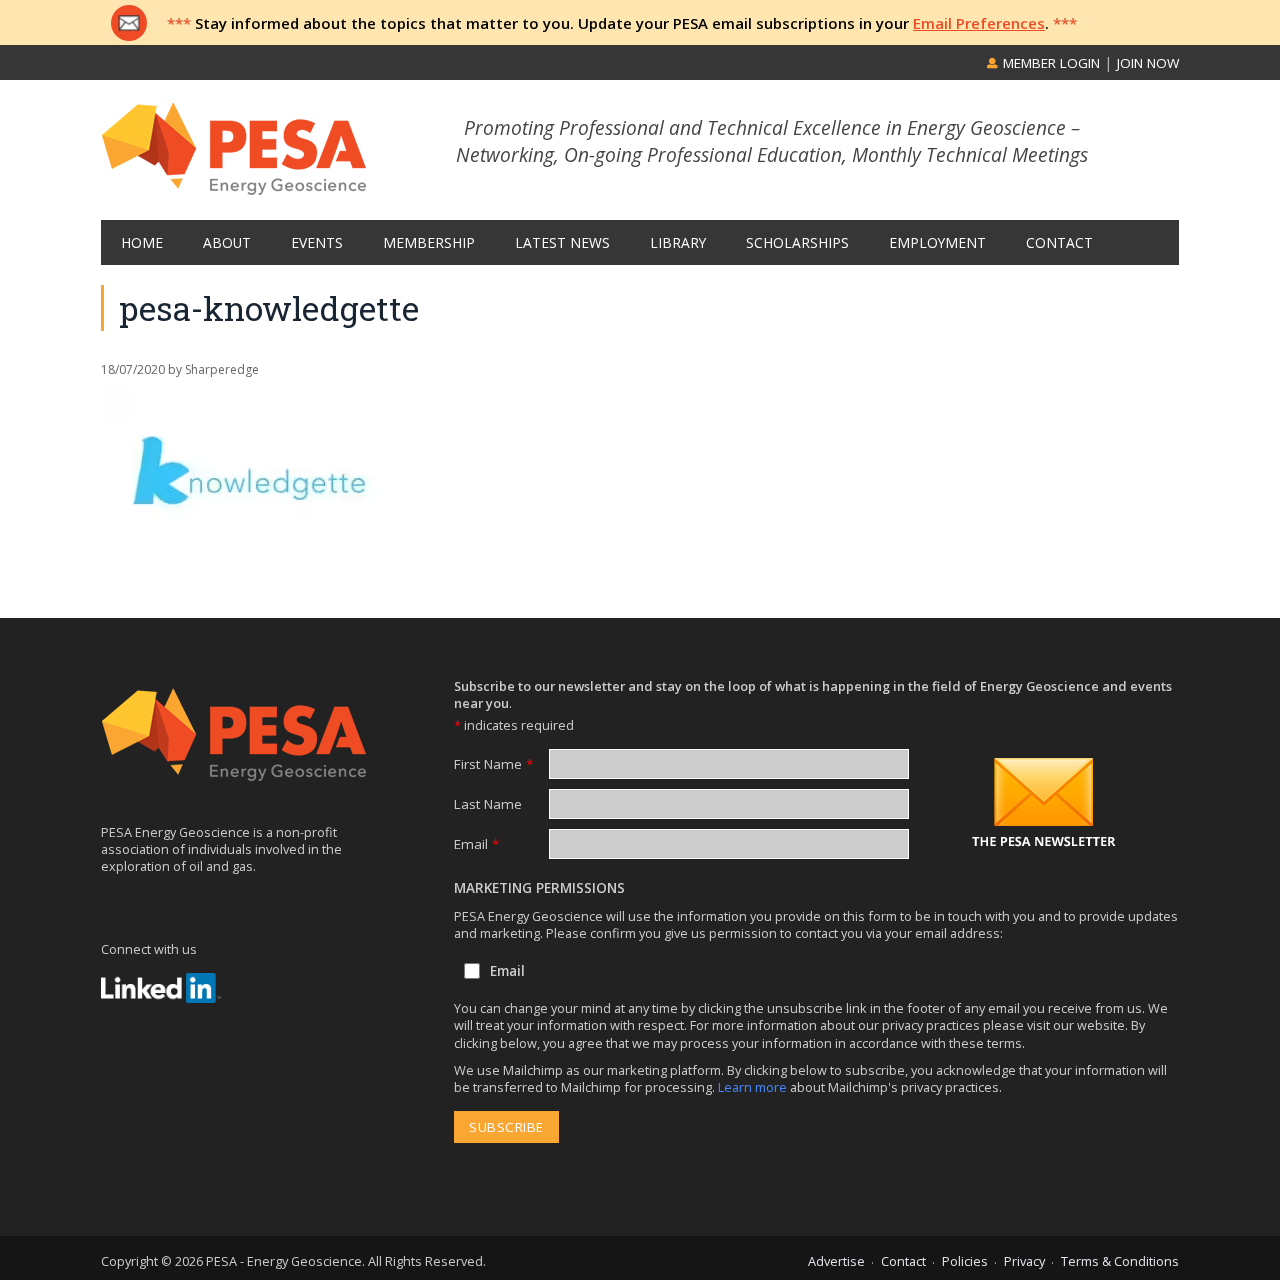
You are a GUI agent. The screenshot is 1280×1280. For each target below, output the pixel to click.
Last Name (488, 804)
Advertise (836, 1261)
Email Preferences (979, 23)
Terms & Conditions (1120, 1261)
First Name (493, 764)
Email (476, 844)
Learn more (754, 1087)
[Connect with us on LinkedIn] (161, 988)
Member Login (1049, 63)
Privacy (1024, 1261)
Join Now (1148, 63)
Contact (903, 1261)
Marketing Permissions (539, 888)
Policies (965, 1261)
